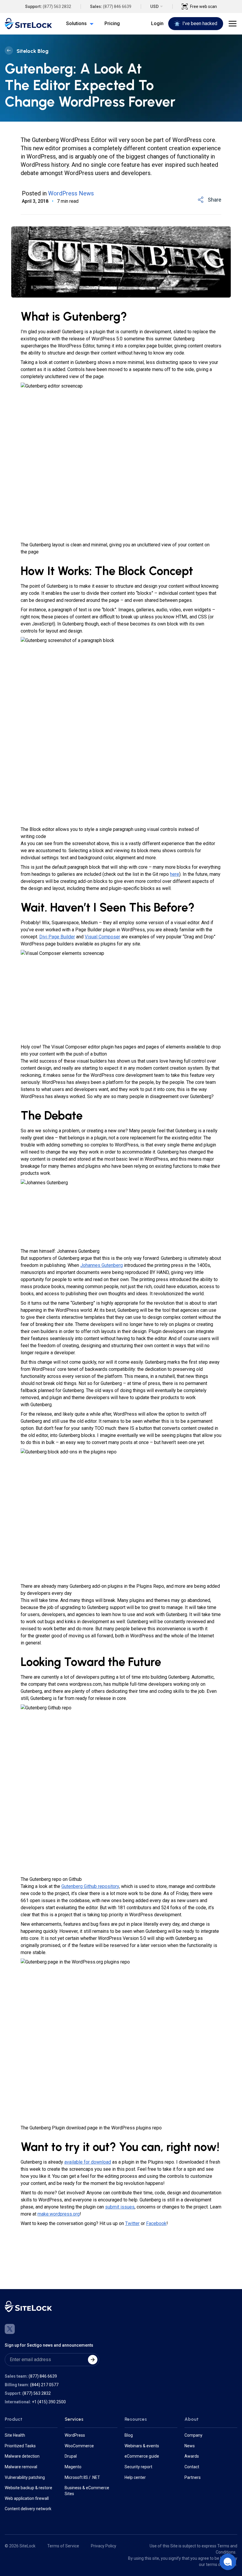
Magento (73, 2467)
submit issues (120, 2207)
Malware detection (22, 2456)
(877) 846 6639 (117, 6)
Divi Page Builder (57, 937)
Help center (135, 2477)
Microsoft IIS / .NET (82, 2477)
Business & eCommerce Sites (87, 2491)
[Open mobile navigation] (233, 24)
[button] (228, 2562)
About (192, 2419)
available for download (88, 2162)
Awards (192, 2456)
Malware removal (21, 2467)
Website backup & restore (28, 2488)
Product (14, 2419)
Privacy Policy (104, 2546)
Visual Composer (102, 937)
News (190, 2446)
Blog (129, 2435)
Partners (193, 2477)
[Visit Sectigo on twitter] (10, 2329)
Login (157, 23)
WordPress (75, 2435)
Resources (136, 2419)
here (175, 874)
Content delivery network (28, 2509)
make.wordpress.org (59, 2214)
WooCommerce (79, 2446)
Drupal (71, 2456)
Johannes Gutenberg (102, 1265)
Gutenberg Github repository (90, 1886)
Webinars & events (142, 2446)
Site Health (15, 2435)
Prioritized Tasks (20, 2446)
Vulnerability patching (25, 2477)
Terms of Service (63, 2546)
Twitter (132, 2223)
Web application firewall (27, 2498)
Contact (192, 2467)
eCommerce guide (142, 2456)
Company (193, 2435)
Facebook (156, 2223)
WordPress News (71, 193)
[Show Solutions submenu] (90, 24)
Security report (138, 2467)
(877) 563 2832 (57, 6)
